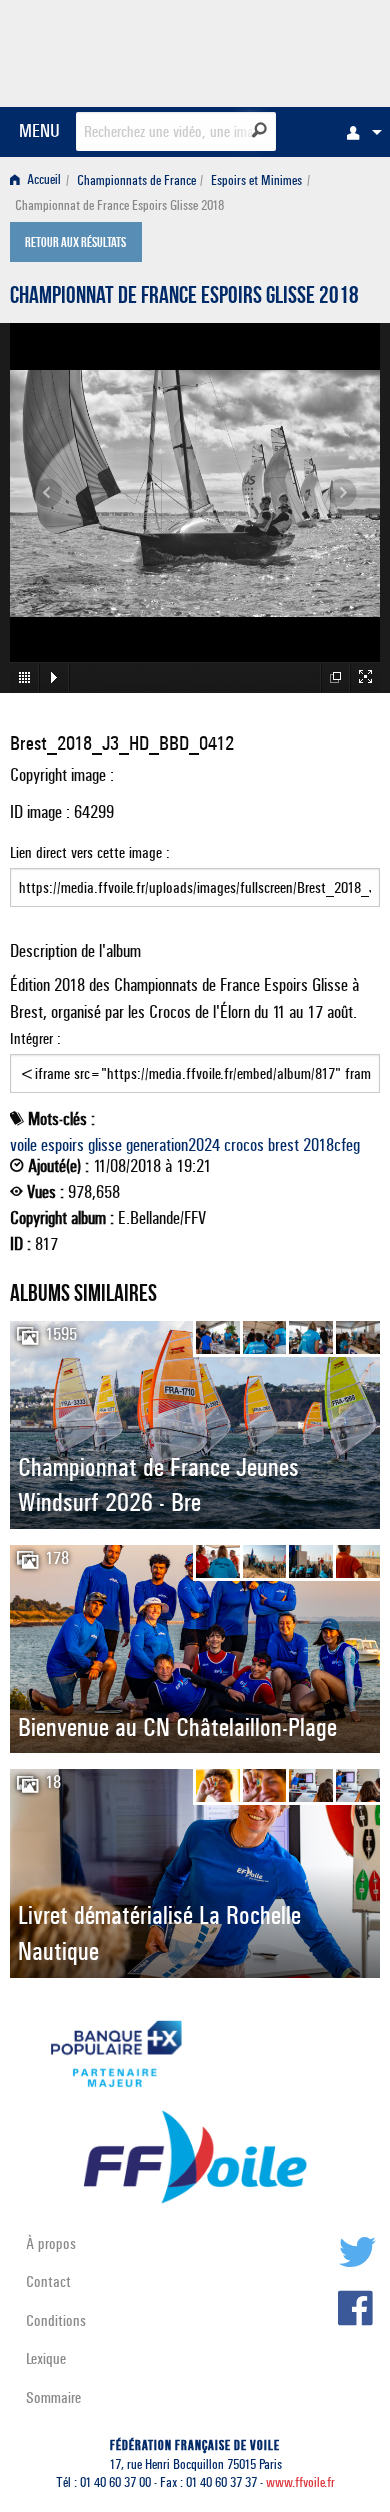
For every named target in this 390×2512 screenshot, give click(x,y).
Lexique (46, 2358)
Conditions (56, 2320)
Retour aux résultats (75, 244)
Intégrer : (35, 1038)
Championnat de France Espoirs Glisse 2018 (184, 298)
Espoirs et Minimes (256, 180)
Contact (48, 2281)
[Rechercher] (259, 130)
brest (283, 1145)
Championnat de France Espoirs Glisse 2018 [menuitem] (119, 205)
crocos (244, 1145)
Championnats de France (136, 180)
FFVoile (285, 50)
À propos (51, 2243)
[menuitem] (359, 132)
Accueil (42, 180)
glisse (105, 1145)
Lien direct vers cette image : (90, 852)
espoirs (62, 1145)
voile (23, 1145)
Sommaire (53, 2397)
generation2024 (173, 1145)
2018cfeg (331, 1145)
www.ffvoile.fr (300, 2482)
